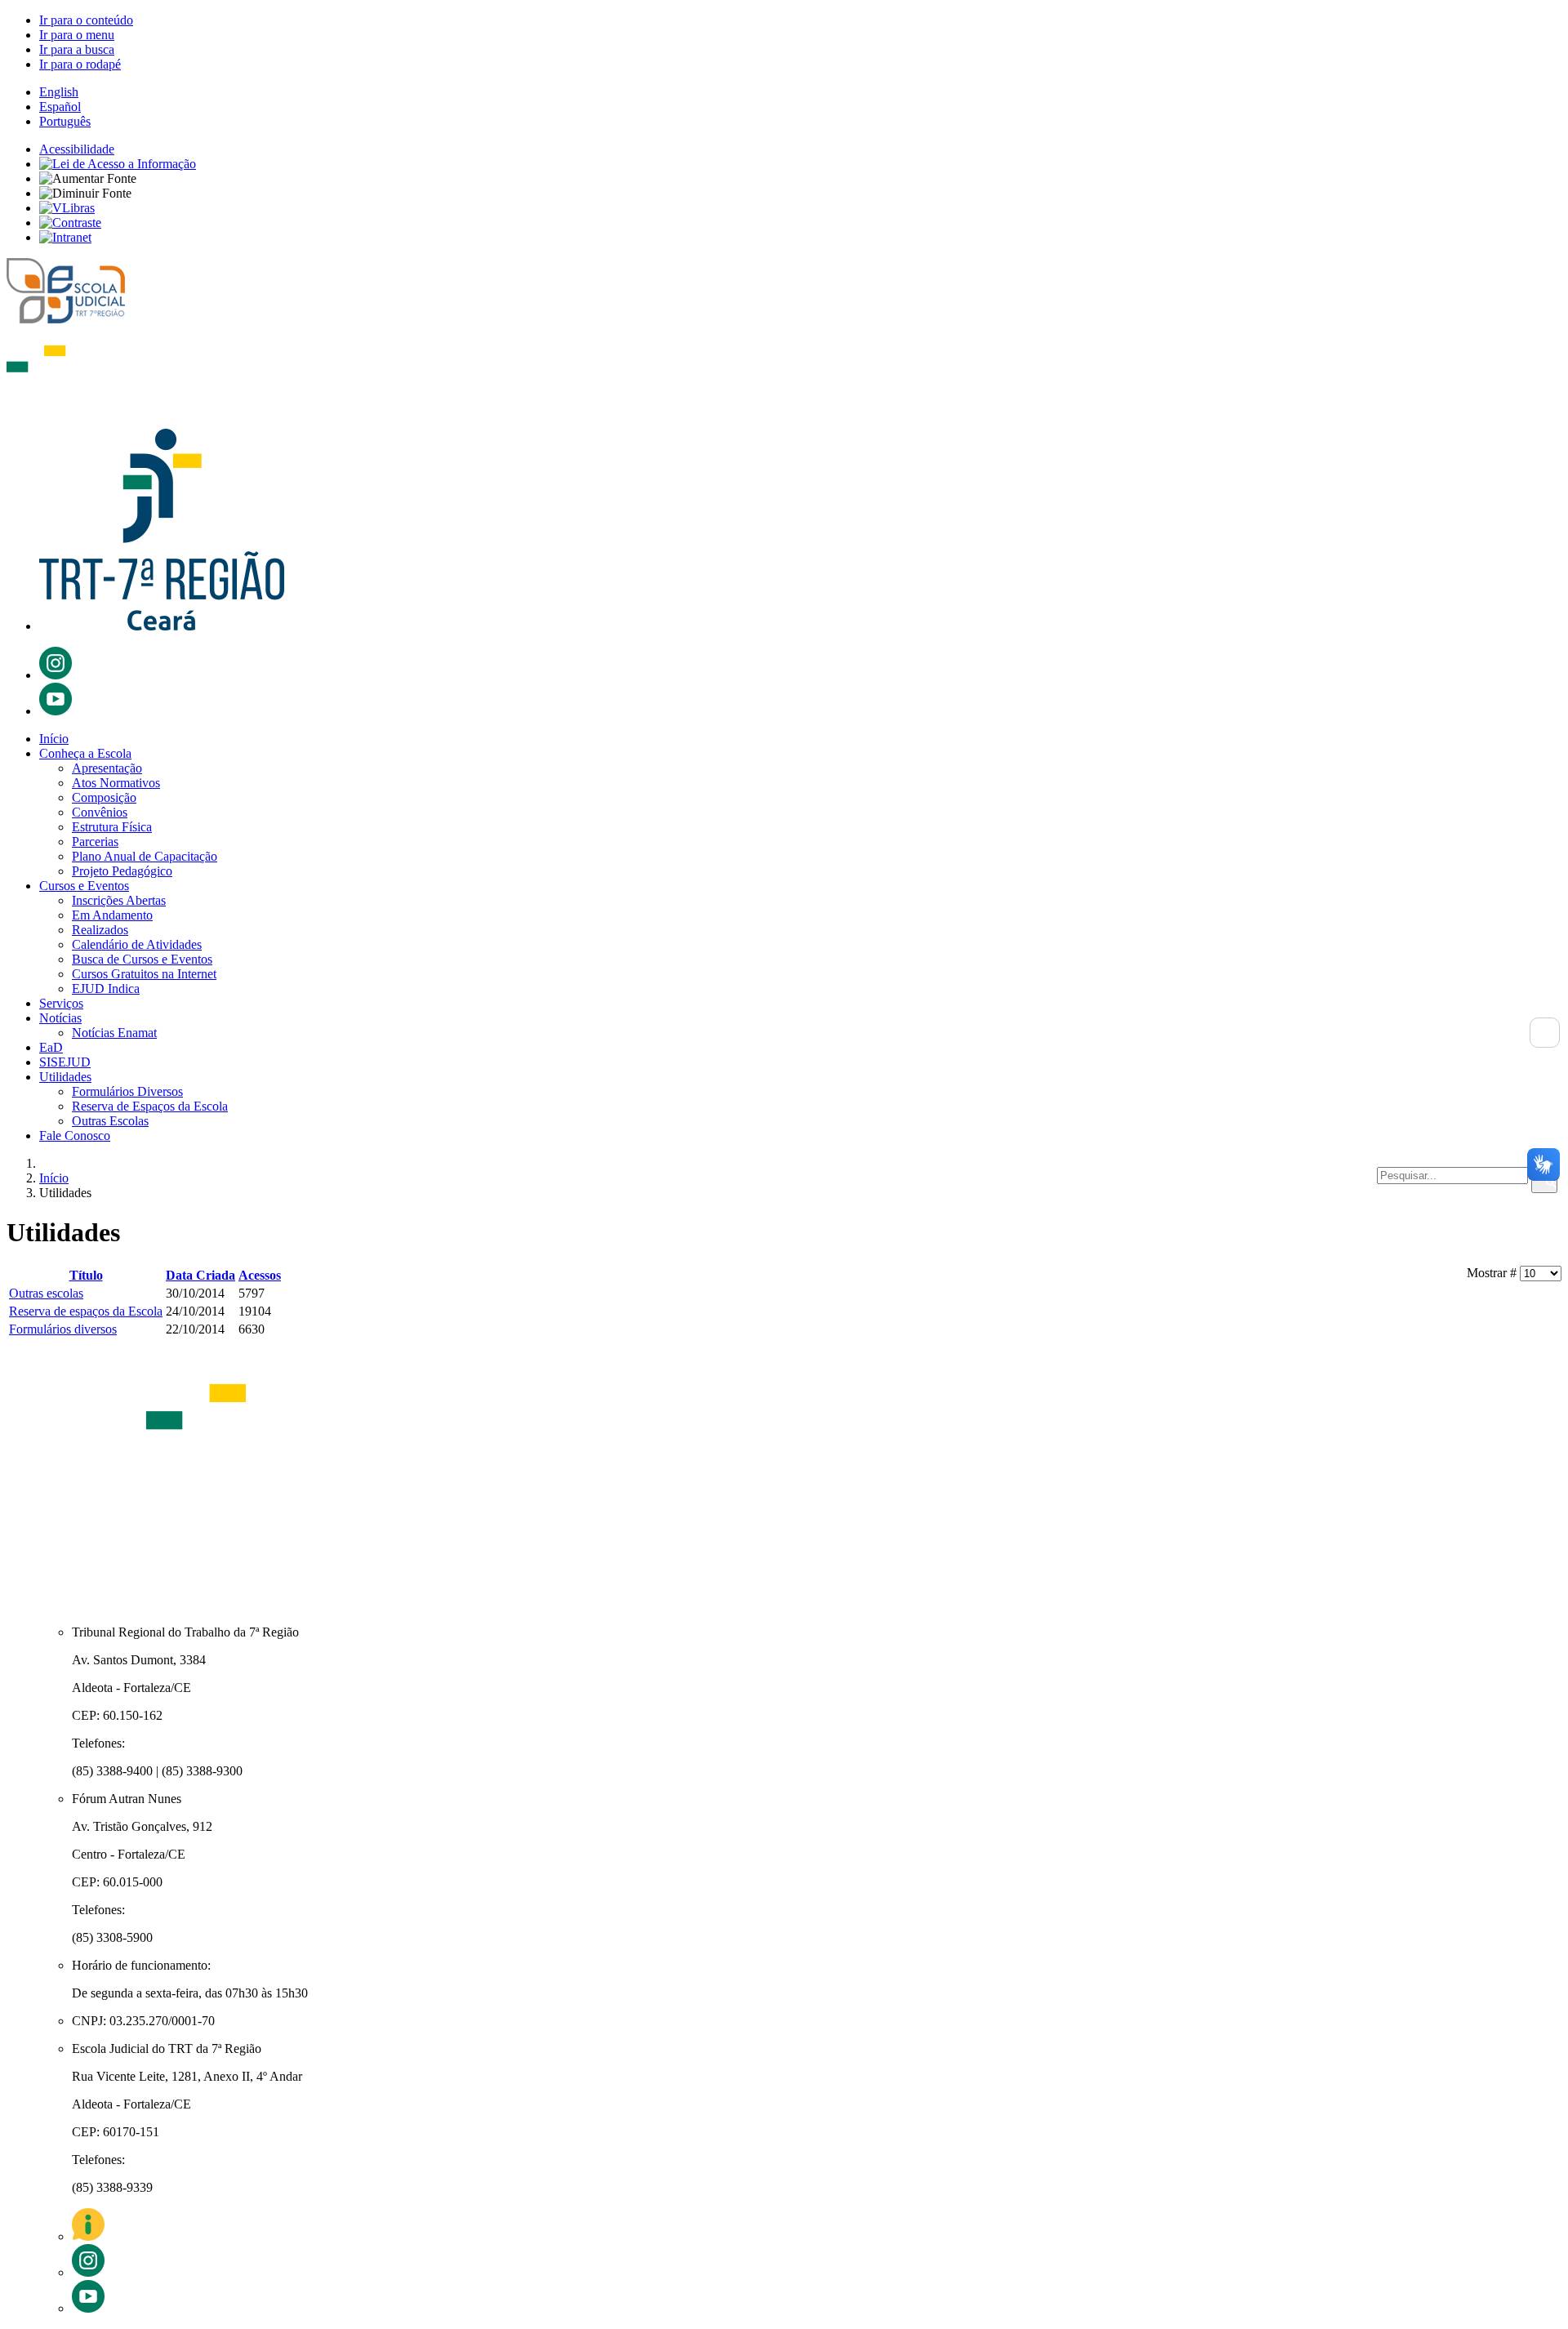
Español (60, 107)
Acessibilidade (77, 149)
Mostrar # (1493, 1273)
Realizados (100, 930)
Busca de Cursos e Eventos (142, 959)
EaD (51, 1047)
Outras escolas (46, 1293)
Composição (104, 797)
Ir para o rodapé (80, 64)
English (59, 92)
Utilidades (65, 1077)
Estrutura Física (112, 827)
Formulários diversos (63, 1329)
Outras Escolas (110, 1121)
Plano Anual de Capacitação (145, 856)
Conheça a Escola (85, 753)
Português (65, 121)
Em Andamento (112, 915)
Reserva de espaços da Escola (86, 1311)
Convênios (100, 812)
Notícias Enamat (114, 1033)
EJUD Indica (106, 989)
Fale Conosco (75, 1136)
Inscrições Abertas (119, 900)
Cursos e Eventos (84, 886)
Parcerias (95, 842)
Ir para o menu (77, 35)
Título (86, 1275)
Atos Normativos (116, 783)
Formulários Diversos (127, 1091)
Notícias (60, 1018)
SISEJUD (65, 1062)
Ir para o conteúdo (86, 20)
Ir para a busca (77, 49)
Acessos (260, 1275)
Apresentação (107, 768)
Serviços (61, 1003)
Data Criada (200, 1275)
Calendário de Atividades (137, 944)
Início (54, 739)
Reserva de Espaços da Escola (150, 1106)
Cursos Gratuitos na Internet (144, 974)
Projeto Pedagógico (122, 871)
